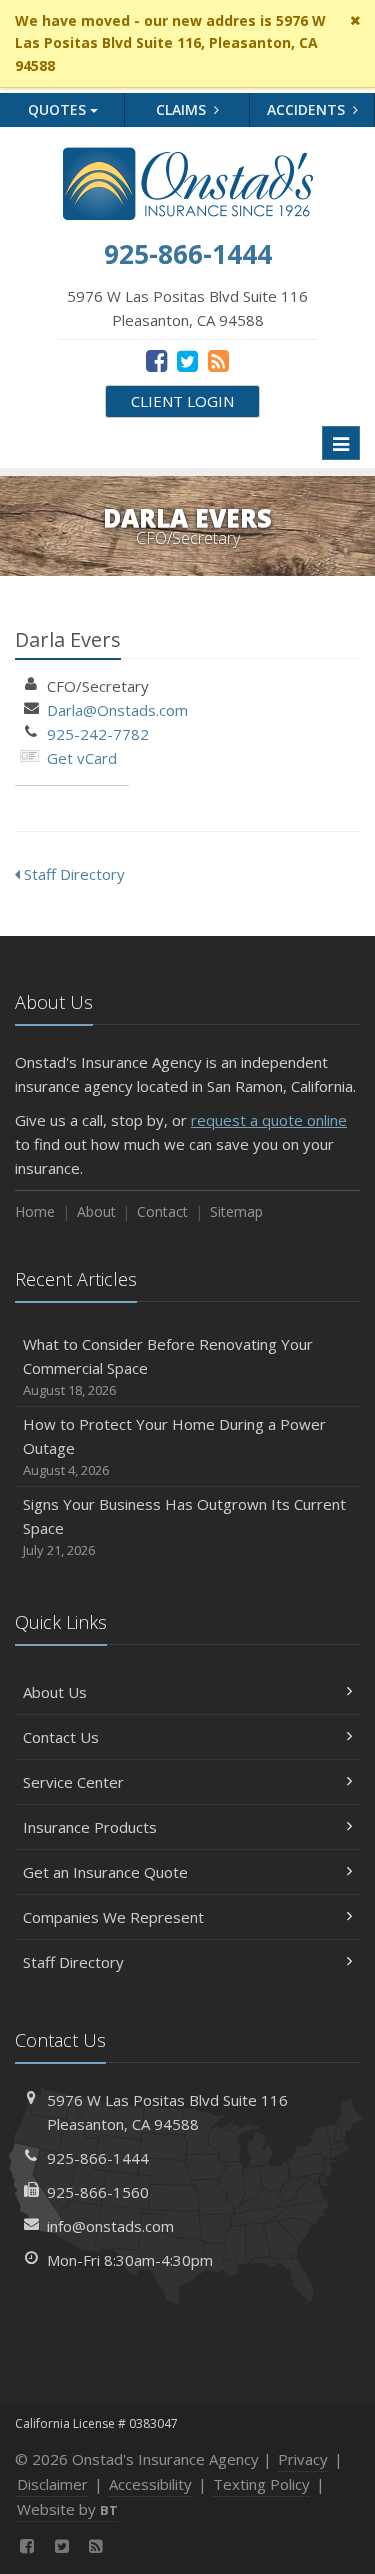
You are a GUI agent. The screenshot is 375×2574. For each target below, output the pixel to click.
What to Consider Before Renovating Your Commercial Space (168, 1366)
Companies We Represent (113, 1917)
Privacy (303, 2459)
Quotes (59, 109)
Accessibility (150, 2484)
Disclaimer (52, 2484)
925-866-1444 (98, 2158)
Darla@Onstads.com (117, 710)
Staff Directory (72, 874)
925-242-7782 (98, 734)
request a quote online (269, 1120)
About (96, 1211)
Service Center (73, 1782)
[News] (218, 360)
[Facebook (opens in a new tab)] (156, 360)
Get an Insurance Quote (105, 1872)
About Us (55, 1692)
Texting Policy (261, 2484)
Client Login (182, 401)
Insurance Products (90, 1827)
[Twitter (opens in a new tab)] (187, 360)
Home (35, 1211)
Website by (67, 2509)
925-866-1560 (98, 2192)
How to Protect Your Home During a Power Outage (174, 1446)
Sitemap (236, 1211)
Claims (183, 109)
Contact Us (61, 1737)
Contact (162, 1211)
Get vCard (82, 758)
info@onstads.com (110, 2226)
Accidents (308, 109)
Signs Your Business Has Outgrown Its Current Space (184, 1526)
